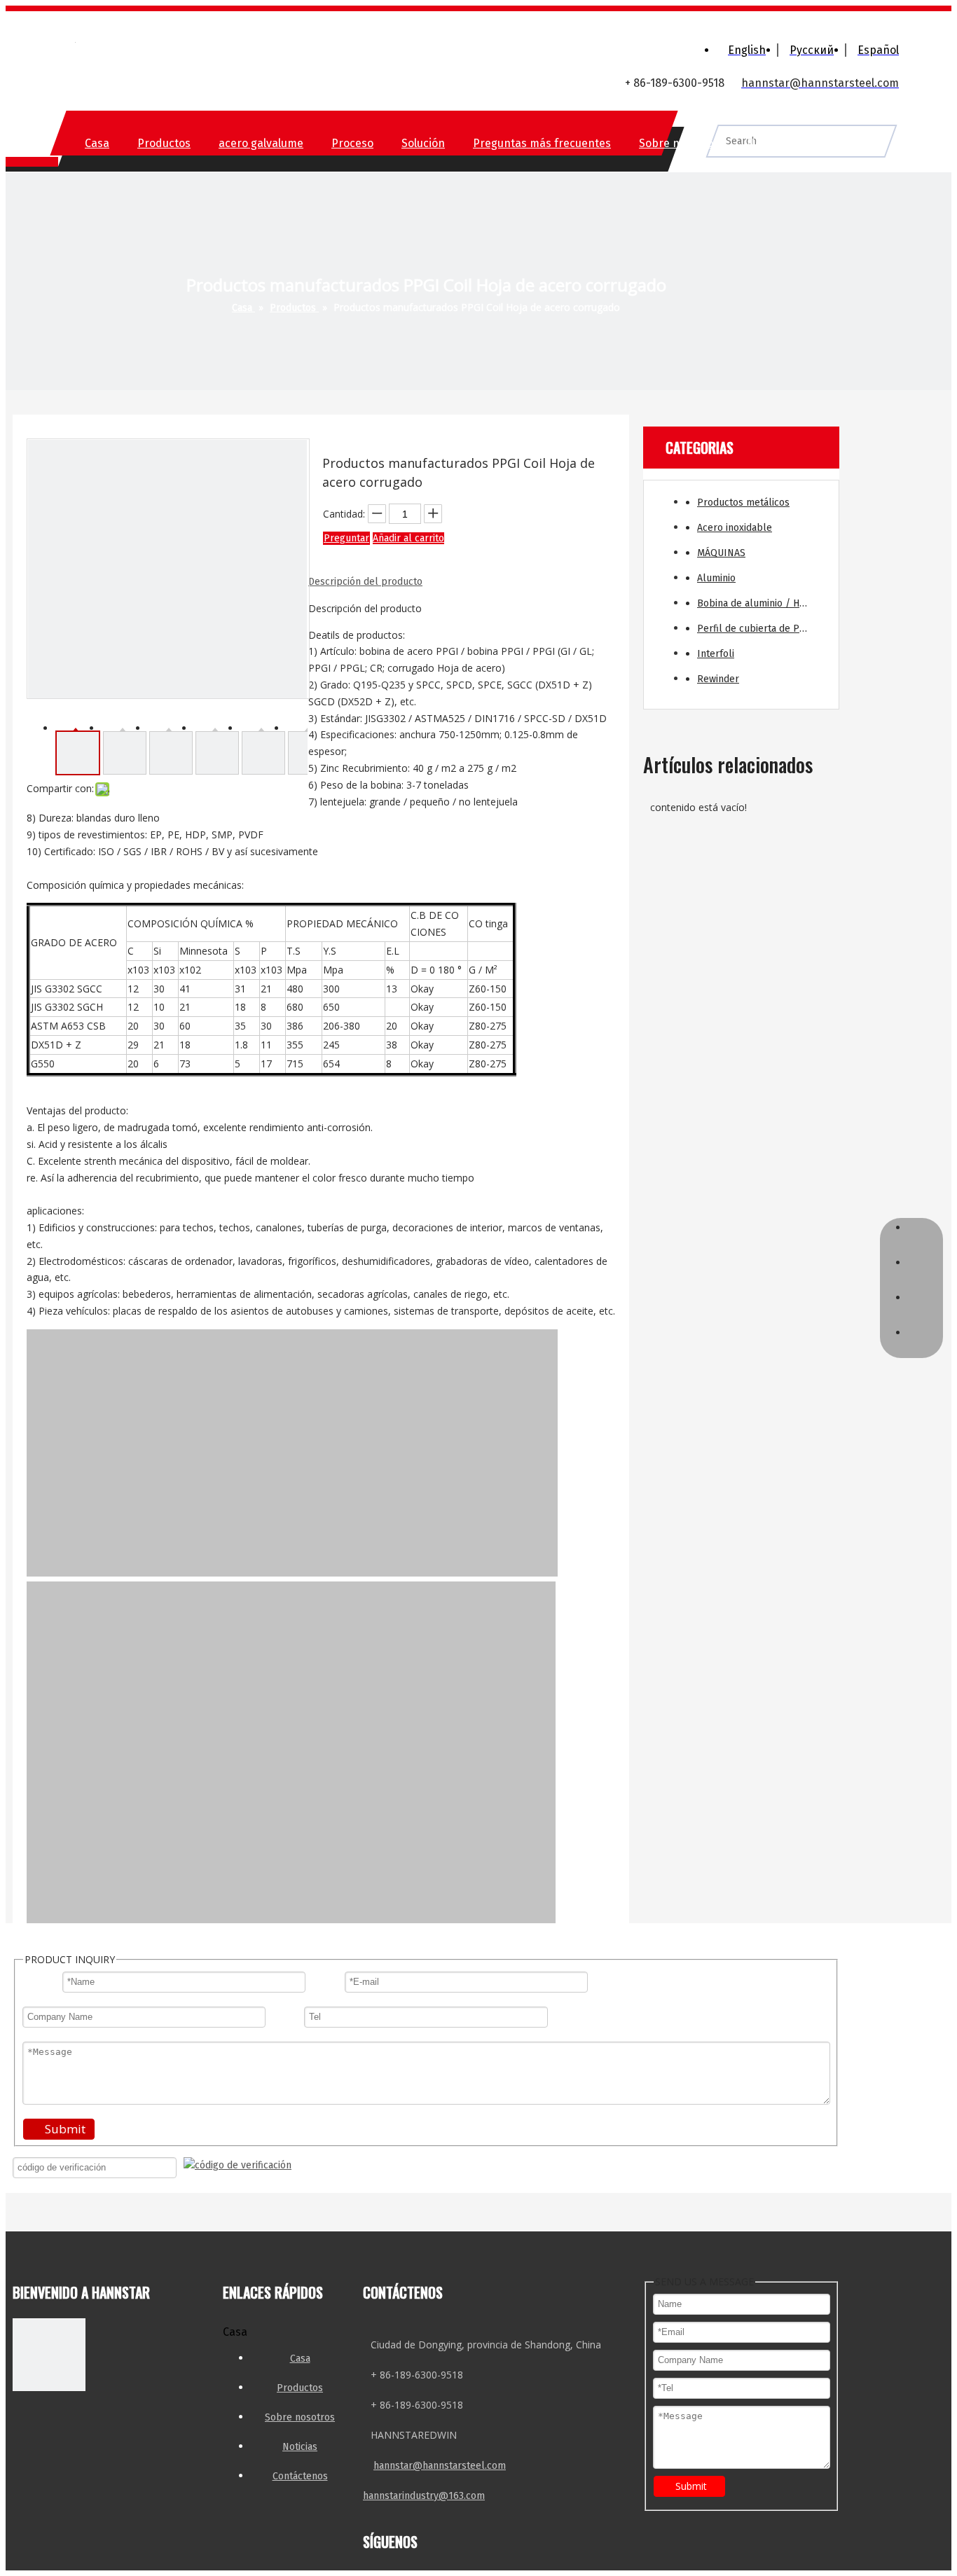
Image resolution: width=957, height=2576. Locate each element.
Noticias (768, 143)
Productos (164, 143)
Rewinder (718, 679)
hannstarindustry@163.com (424, 2496)
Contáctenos (849, 143)
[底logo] (49, 2357)
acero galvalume (261, 143)
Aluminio (716, 578)
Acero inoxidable (735, 528)
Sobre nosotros (679, 143)
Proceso (352, 143)
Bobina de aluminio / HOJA (756, 603)
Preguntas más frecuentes (542, 143)
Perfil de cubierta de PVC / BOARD (761, 629)
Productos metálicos (743, 503)
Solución (423, 143)
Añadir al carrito (408, 538)
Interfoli (716, 654)
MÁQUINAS (721, 553)
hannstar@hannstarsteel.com (440, 2466)
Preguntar (346, 538)
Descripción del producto (365, 582)
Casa (97, 143)
